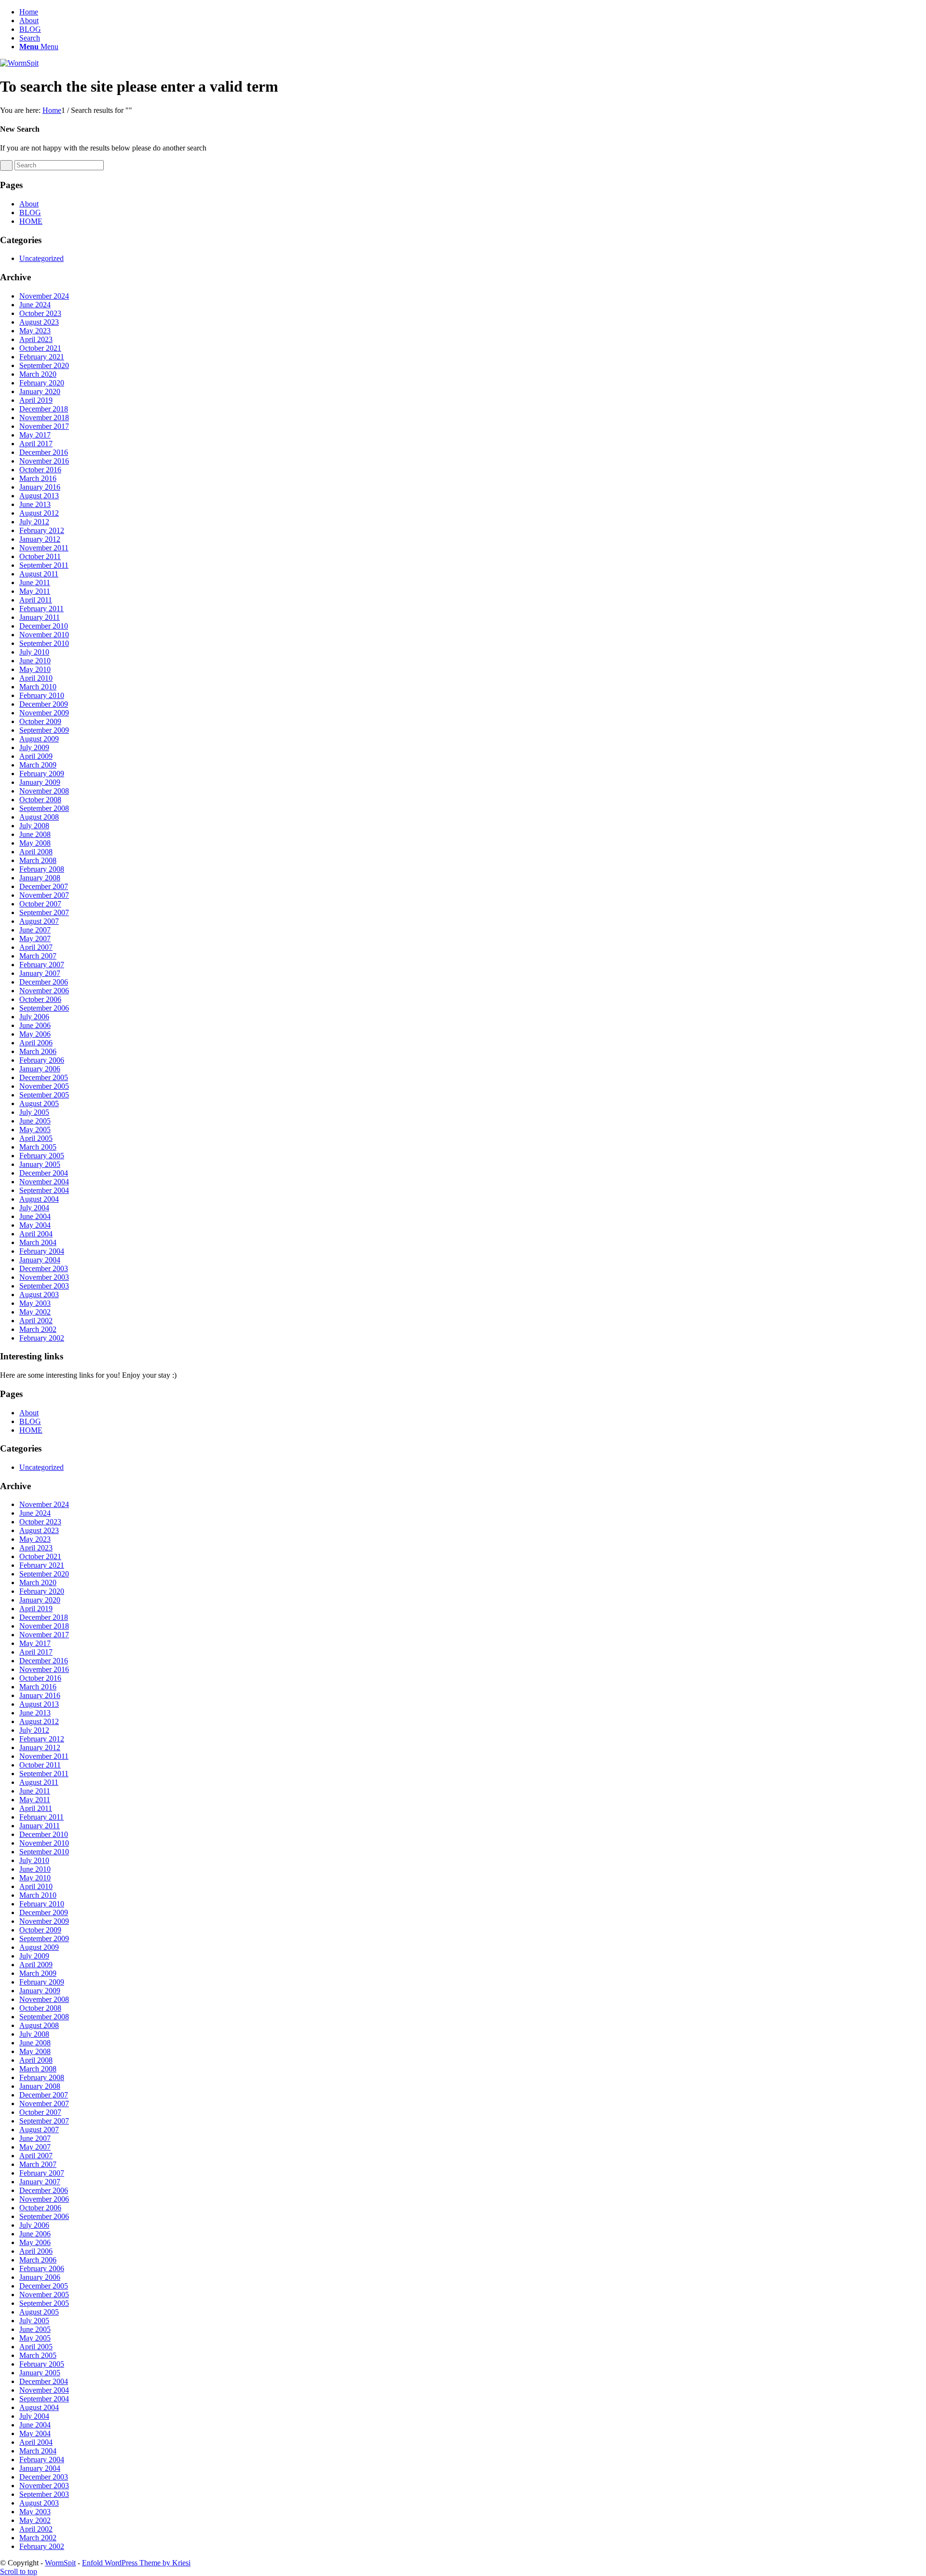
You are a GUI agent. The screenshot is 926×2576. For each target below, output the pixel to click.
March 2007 (38, 956)
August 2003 (39, 1295)
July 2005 (34, 1112)
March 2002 (38, 1329)
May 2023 (35, 331)
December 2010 (44, 626)
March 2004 (38, 1242)
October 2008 (40, 800)
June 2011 (35, 582)
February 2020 (42, 383)
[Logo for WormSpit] (19, 63)
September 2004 (44, 1190)
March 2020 (38, 374)
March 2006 (38, 1051)
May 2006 (35, 1034)
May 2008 (35, 843)
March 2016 (38, 478)
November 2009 (44, 713)
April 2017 (36, 444)
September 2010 (44, 643)
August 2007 (39, 921)
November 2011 (44, 548)
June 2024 (35, 305)
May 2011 (35, 591)
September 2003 (44, 1286)
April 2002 (36, 1321)
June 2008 (35, 834)
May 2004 (35, 1225)
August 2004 (39, 1199)
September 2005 (44, 1095)
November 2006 (44, 991)
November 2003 (44, 1277)
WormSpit (60, 2563)
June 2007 (35, 930)
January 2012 (40, 539)
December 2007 (44, 886)
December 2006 (44, 982)
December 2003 (44, 1268)
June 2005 (35, 1121)
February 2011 (41, 609)
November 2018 (44, 418)
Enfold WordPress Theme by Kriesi (136, 2563)
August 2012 (39, 513)
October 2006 (40, 999)
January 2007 (40, 973)
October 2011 (40, 556)
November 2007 (44, 895)
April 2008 (36, 852)
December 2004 (44, 1173)
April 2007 (36, 947)
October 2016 (40, 470)
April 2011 (36, 600)
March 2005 (38, 1147)
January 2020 (40, 391)
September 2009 (44, 730)
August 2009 (39, 739)
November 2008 (44, 791)
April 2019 (36, 400)
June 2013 (35, 504)
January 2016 (40, 487)
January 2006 (40, 1069)
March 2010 (38, 687)
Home (29, 12)
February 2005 (42, 1156)
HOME (31, 221)
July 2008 (34, 826)
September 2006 (44, 1008)
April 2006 (36, 1043)
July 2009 (34, 747)
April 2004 (36, 1234)
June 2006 (35, 1025)
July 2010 (34, 652)
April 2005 (36, 1138)
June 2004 (35, 1216)
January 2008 (40, 878)
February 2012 (42, 530)
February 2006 (42, 1060)
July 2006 (34, 1017)
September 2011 (44, 565)
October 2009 (40, 721)
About (29, 21)
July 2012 (34, 522)
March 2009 (38, 765)
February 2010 (42, 695)
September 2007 (44, 912)
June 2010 (35, 661)
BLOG (30, 29)
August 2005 (39, 1103)
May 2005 (35, 1130)
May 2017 (35, 435)
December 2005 (44, 1077)
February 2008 (42, 869)
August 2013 (39, 496)
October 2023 (40, 313)
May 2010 (35, 669)
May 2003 (35, 1303)
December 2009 (44, 704)
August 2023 (39, 322)
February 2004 (42, 1251)
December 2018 (44, 409)
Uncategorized (41, 258)
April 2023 (36, 339)
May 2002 (35, 1312)
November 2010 (44, 635)
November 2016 (44, 461)
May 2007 (35, 939)
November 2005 (44, 1086)
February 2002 (42, 1338)
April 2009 (36, 756)
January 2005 (40, 1164)
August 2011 (39, 574)
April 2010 (36, 678)
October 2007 (40, 904)
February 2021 (42, 357)
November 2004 (44, 1182)
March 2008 (38, 860)
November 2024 (44, 296)
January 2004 (40, 1260)
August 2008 (39, 817)
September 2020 (44, 365)
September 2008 (44, 808)
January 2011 (40, 617)
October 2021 (40, 348)
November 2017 (44, 426)
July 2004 (34, 1208)
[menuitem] (473, 38)
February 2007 (42, 965)
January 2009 (40, 782)
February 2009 (42, 774)
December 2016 (44, 452)
